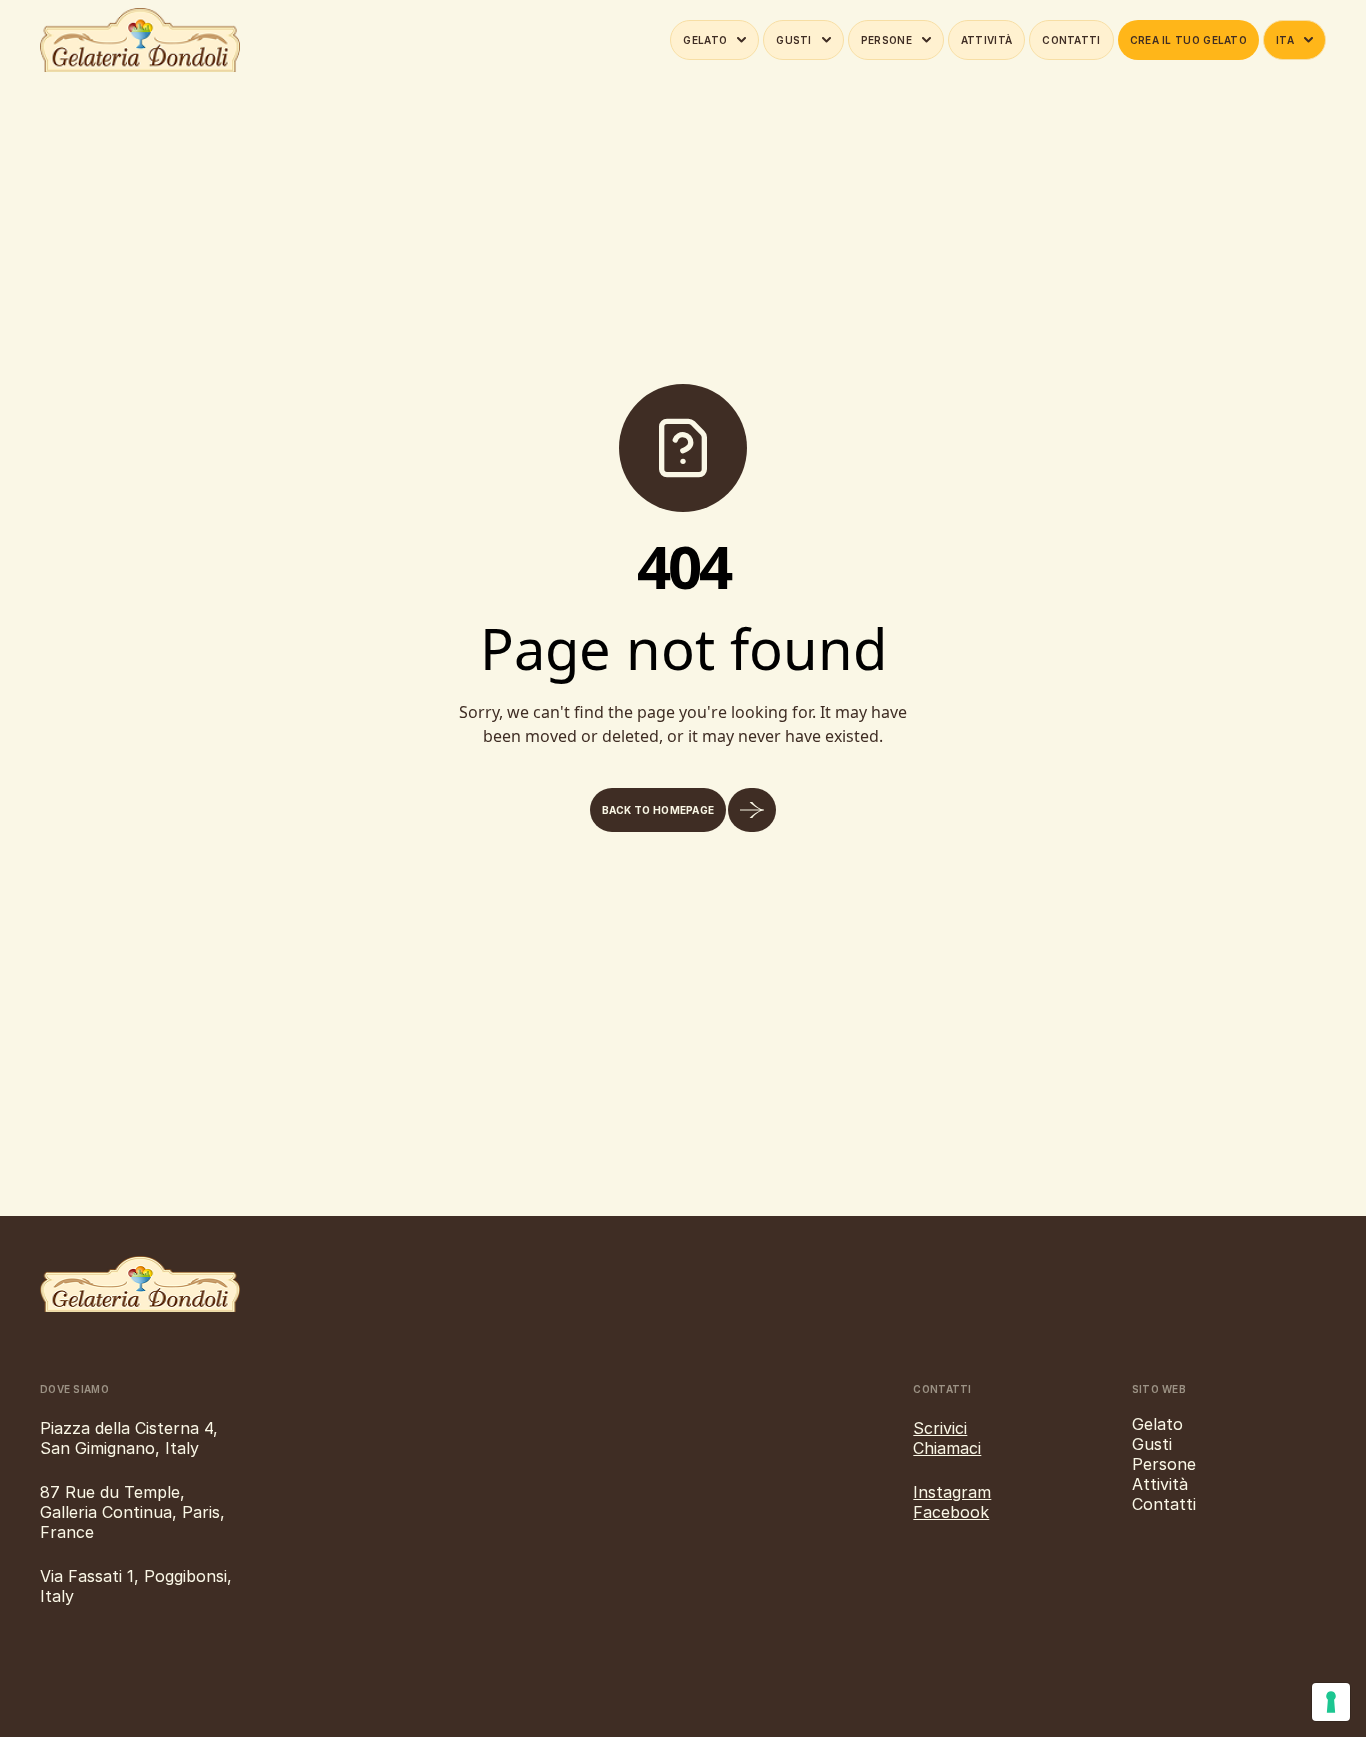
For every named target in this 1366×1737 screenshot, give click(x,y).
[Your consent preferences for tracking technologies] (1331, 1702)
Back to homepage (658, 810)
